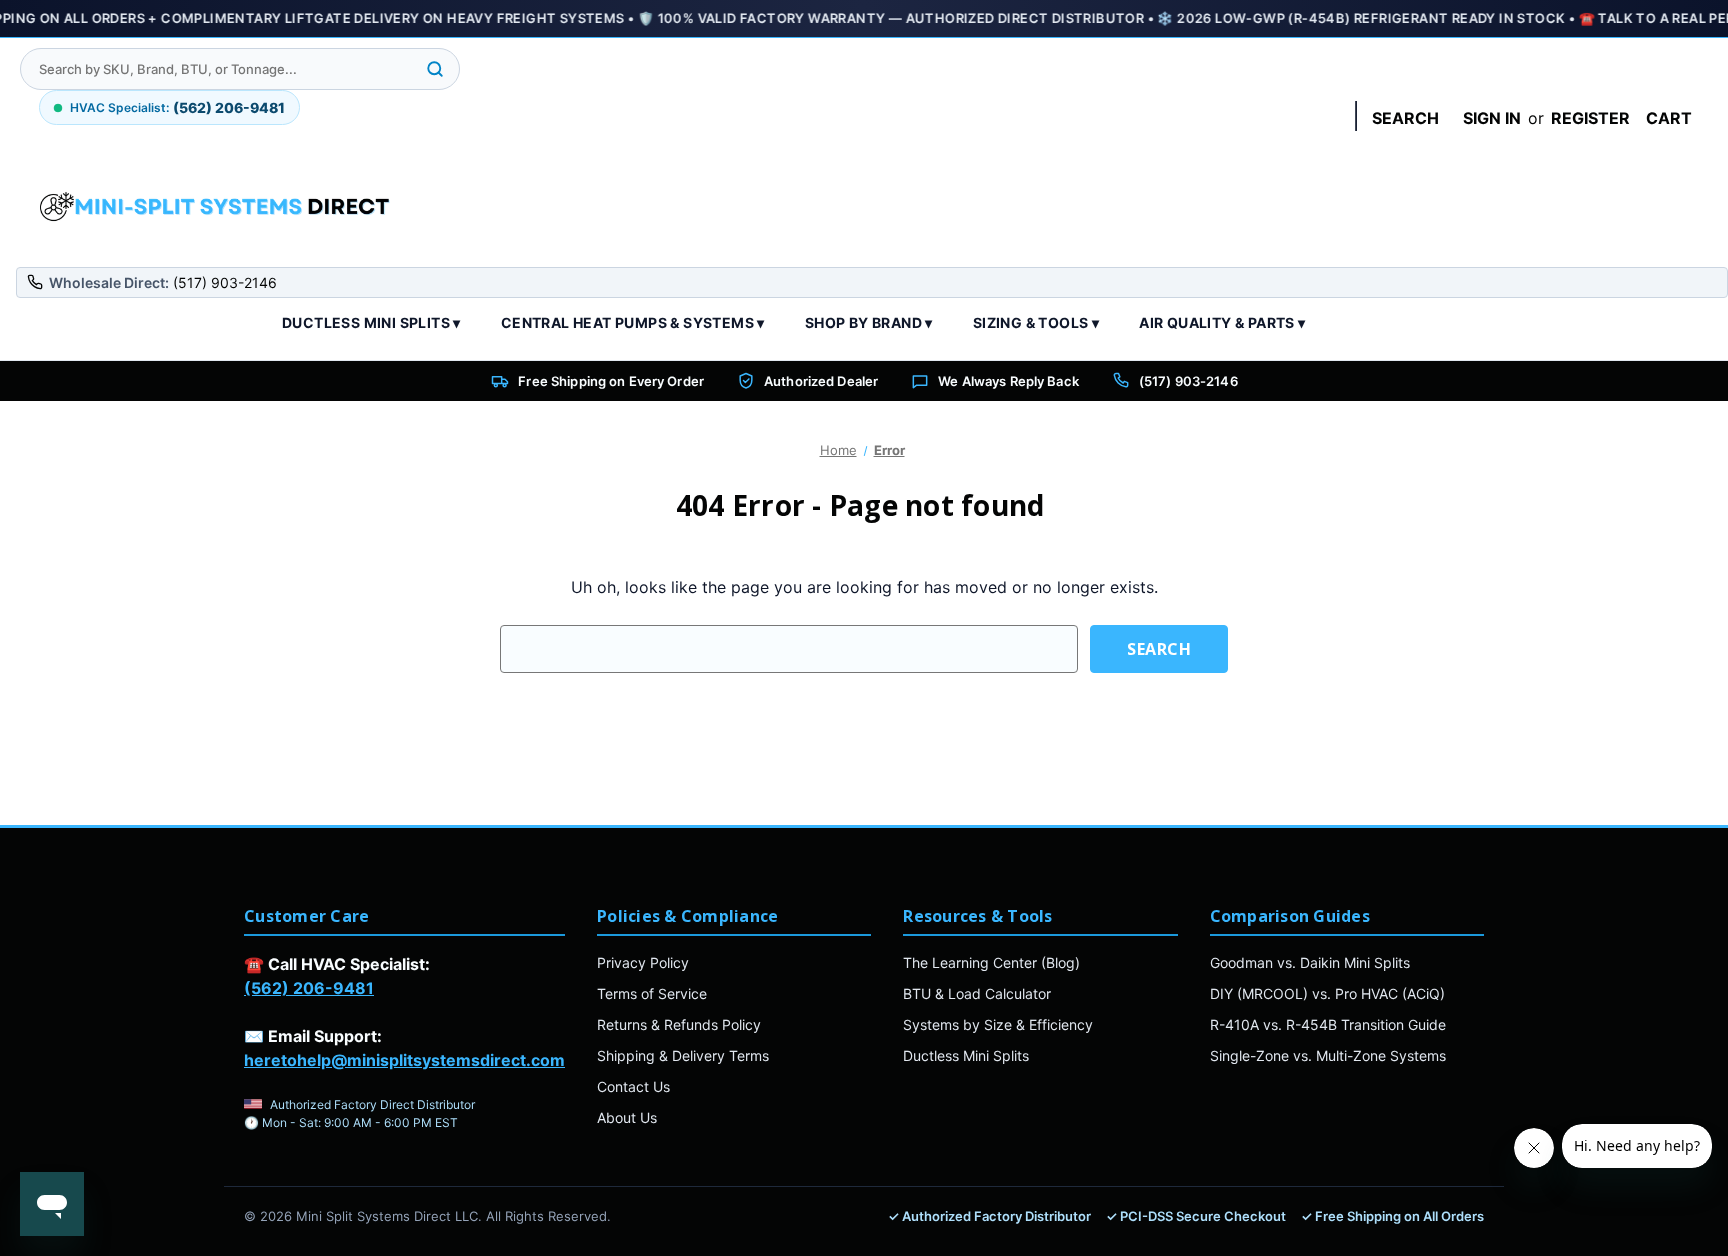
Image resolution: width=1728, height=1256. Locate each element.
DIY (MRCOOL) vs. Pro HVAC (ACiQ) (1327, 993)
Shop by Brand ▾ (869, 322)
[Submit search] (435, 69)
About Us (627, 1117)
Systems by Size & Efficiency (998, 1024)
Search (1405, 118)
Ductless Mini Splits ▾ (371, 322)
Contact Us (633, 1086)
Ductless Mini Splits (966, 1055)
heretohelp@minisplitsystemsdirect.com (404, 1060)
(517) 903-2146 (1188, 381)
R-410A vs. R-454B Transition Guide (1328, 1024)
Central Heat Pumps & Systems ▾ (633, 322)
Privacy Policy (643, 962)
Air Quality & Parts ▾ (1222, 322)
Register (1590, 118)
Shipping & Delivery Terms (683, 1055)
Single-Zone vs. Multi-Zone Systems (1328, 1055)
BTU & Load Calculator (977, 993)
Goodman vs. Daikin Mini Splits (1310, 962)
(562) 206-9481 (309, 988)
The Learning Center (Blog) (991, 962)
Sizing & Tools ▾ (1036, 322)
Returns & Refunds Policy (679, 1024)
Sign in (1492, 118)
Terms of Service (652, 993)
